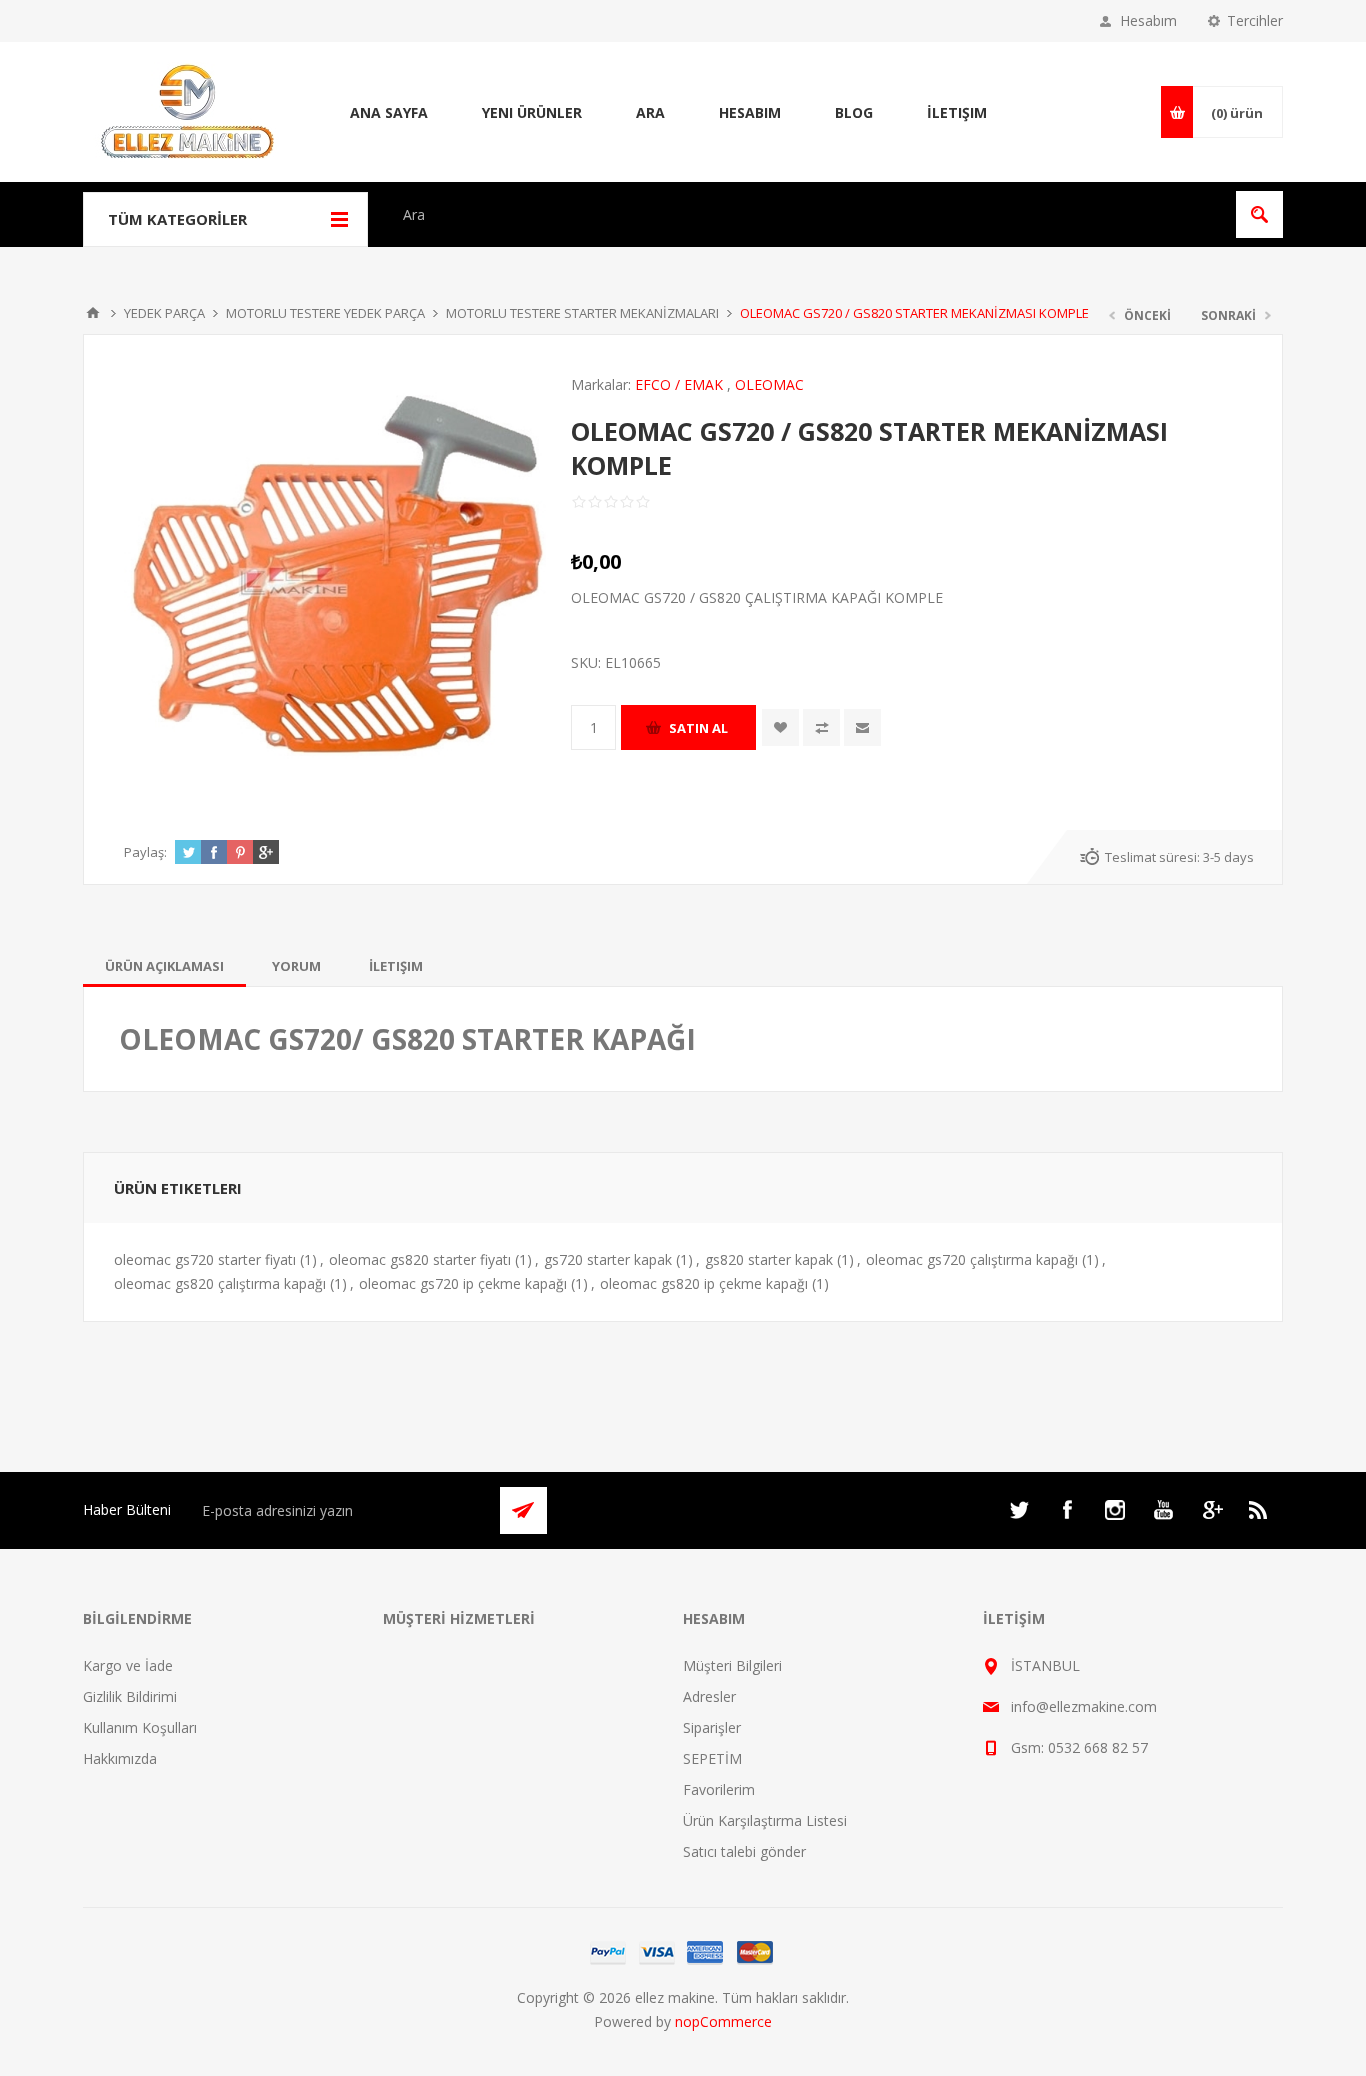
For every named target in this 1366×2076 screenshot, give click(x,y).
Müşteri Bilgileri (732, 1665)
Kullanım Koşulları (140, 1727)
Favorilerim (719, 1789)
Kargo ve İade (128, 1665)
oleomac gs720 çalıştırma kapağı (972, 1259)
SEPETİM (712, 1758)
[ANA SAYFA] (93, 313)
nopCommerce (723, 2021)
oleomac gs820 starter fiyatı (420, 1259)
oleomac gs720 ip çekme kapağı (463, 1283)
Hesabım (1148, 20)
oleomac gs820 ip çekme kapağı (704, 1283)
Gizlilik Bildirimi (130, 1696)
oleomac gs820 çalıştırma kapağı (220, 1283)
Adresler (709, 1696)
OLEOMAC (769, 384)
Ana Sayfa (389, 112)
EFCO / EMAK (679, 384)
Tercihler (1255, 20)
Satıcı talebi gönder (744, 1851)
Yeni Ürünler (532, 112)
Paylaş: (145, 852)
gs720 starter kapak (608, 1259)
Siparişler (712, 1727)
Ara (650, 112)
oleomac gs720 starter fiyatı (205, 1259)
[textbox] (808, 214)
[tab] (164, 966)
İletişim (957, 112)
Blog (854, 112)
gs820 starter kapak (769, 1259)
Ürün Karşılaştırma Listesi (765, 1820)
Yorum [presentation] (296, 966)
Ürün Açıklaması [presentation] (164, 966)
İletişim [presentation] (396, 966)
